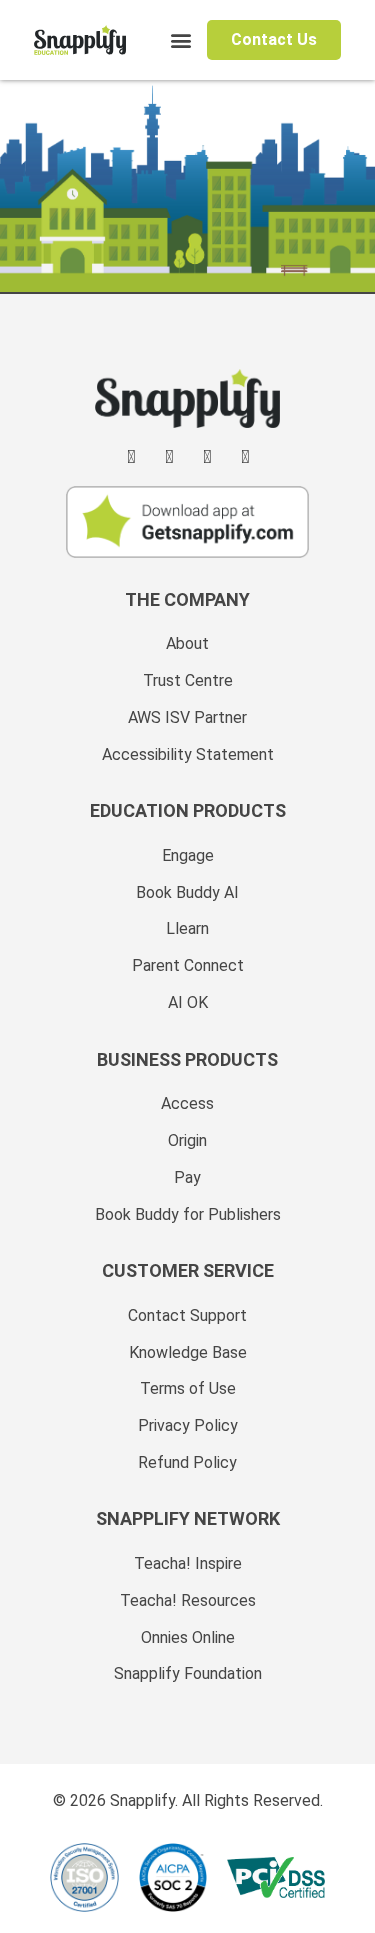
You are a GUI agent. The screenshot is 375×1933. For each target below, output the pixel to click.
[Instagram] (207, 457)
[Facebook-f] (169, 457)
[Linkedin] (131, 457)
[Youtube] (245, 457)
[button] (181, 40)
